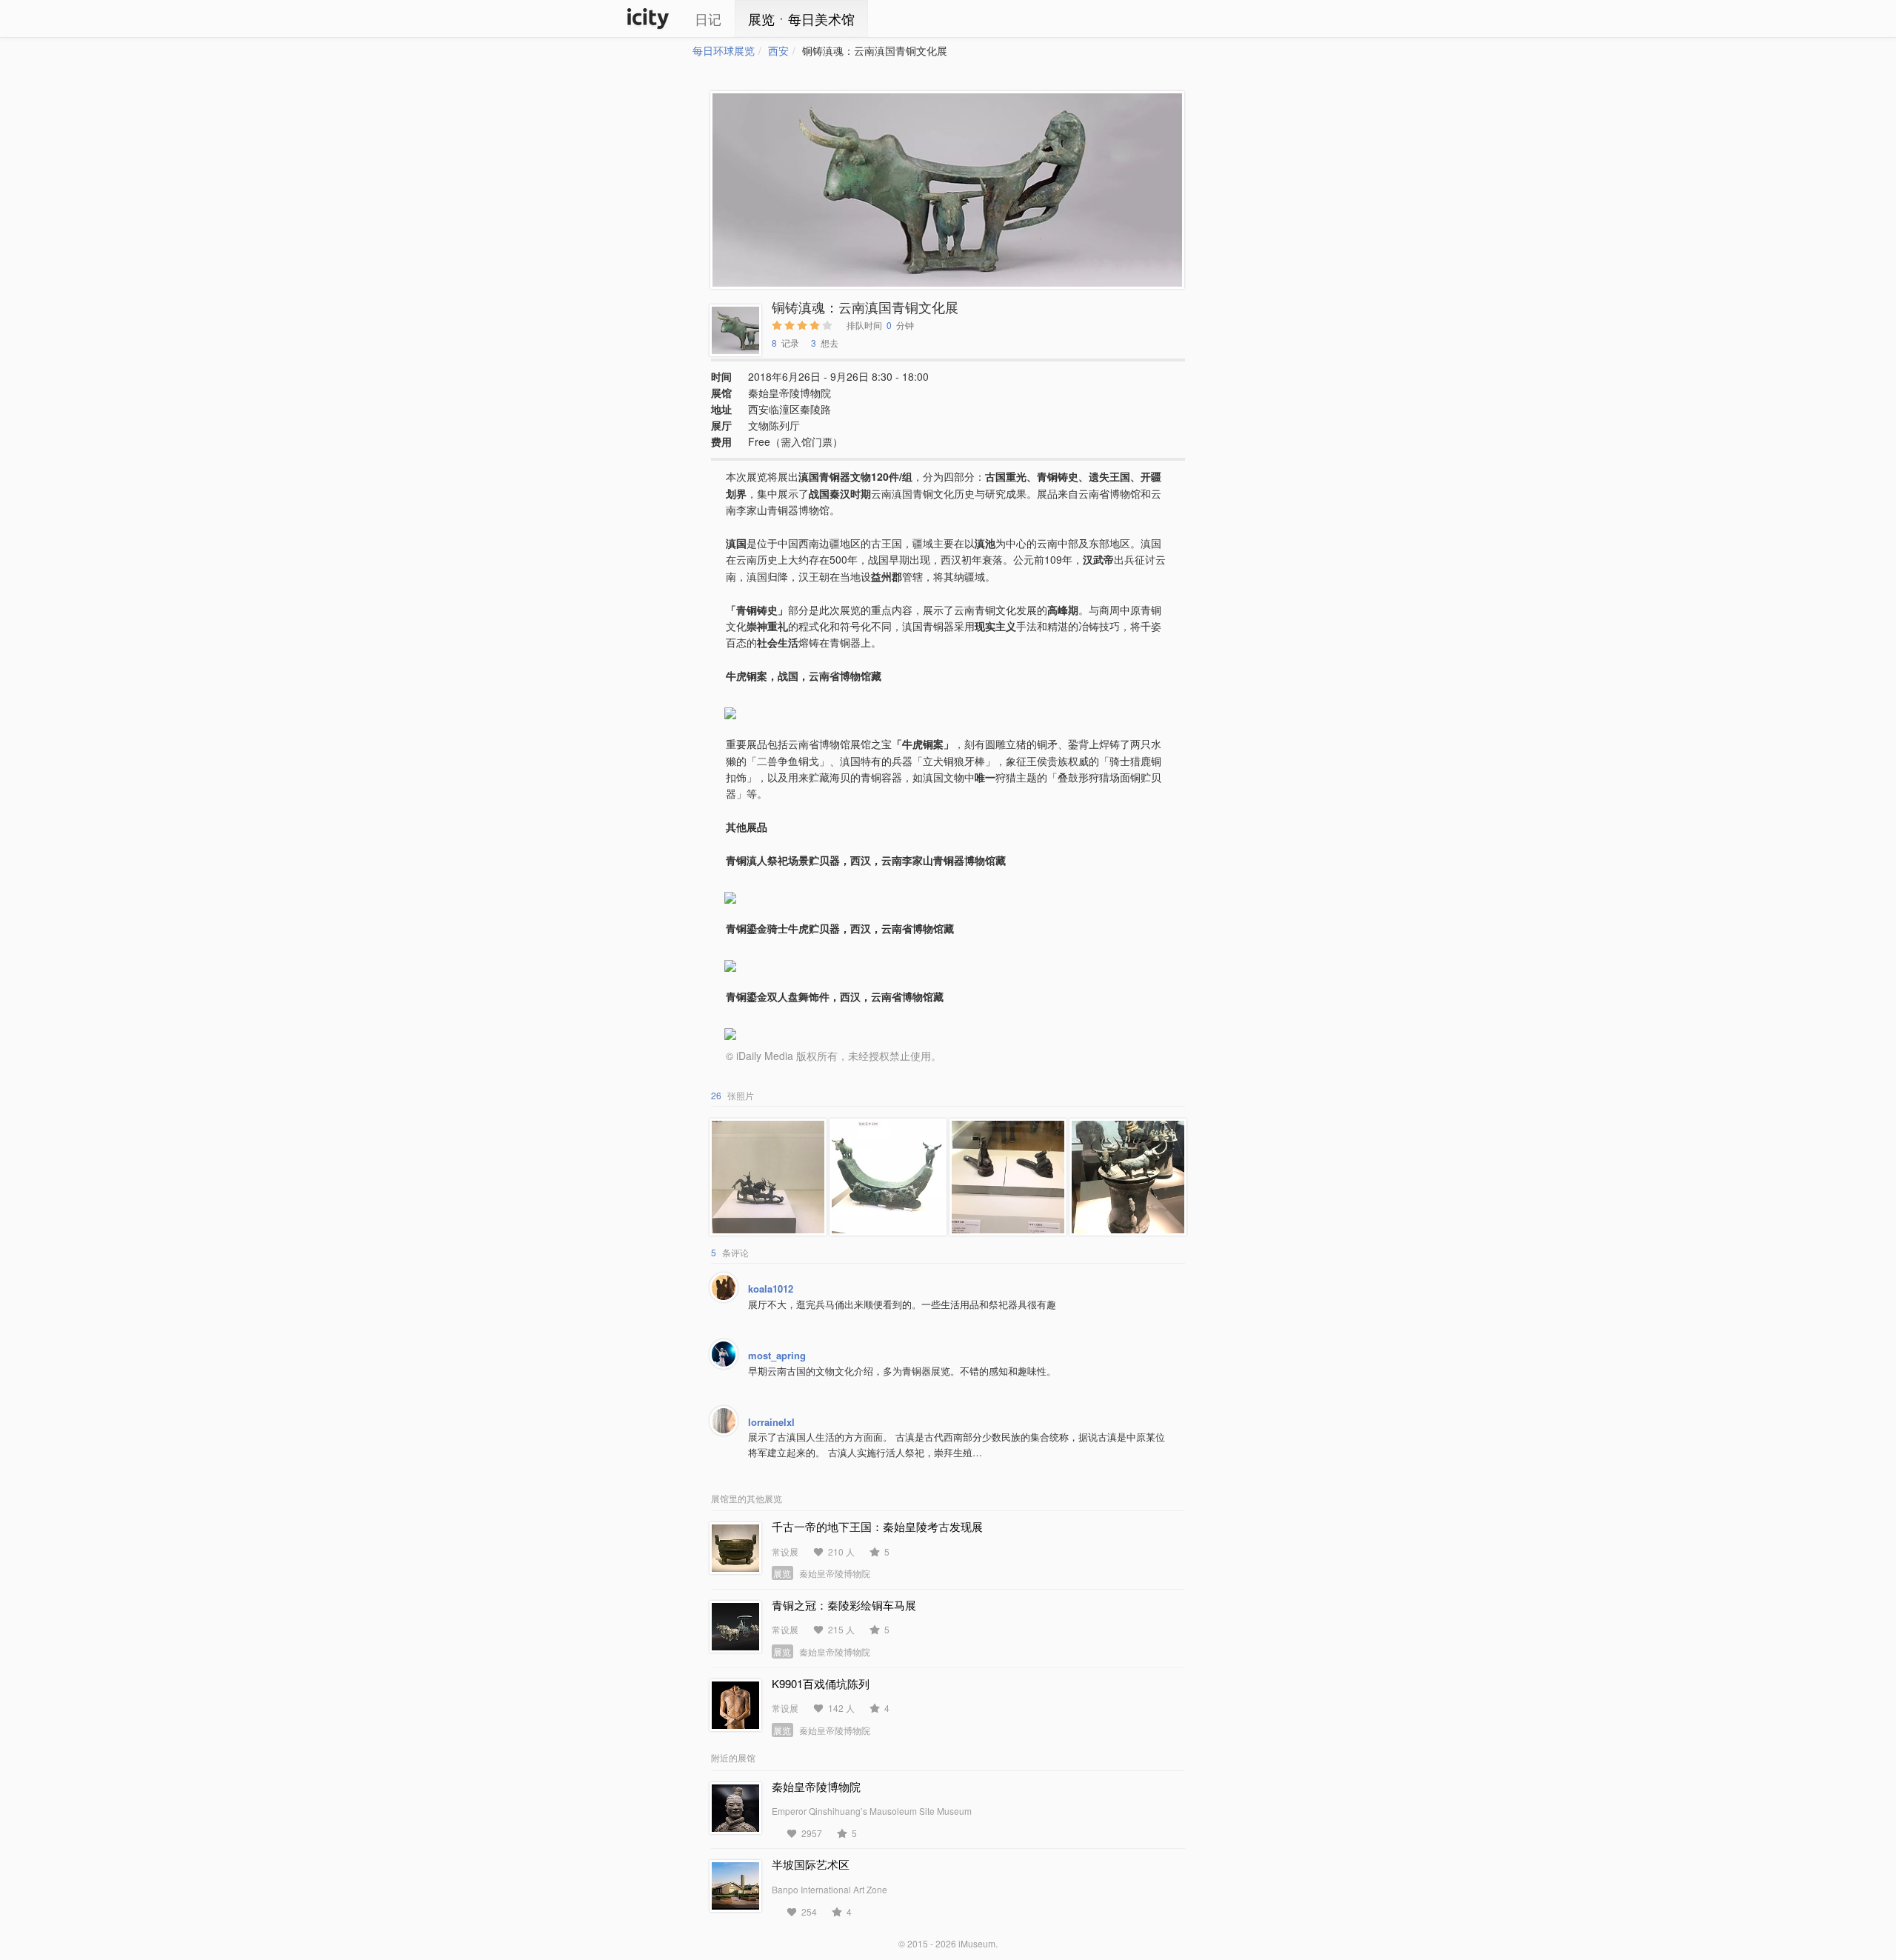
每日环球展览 (724, 50)
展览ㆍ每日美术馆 (801, 19)
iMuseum (977, 1943)
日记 (708, 19)
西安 (778, 50)
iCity (648, 19)
